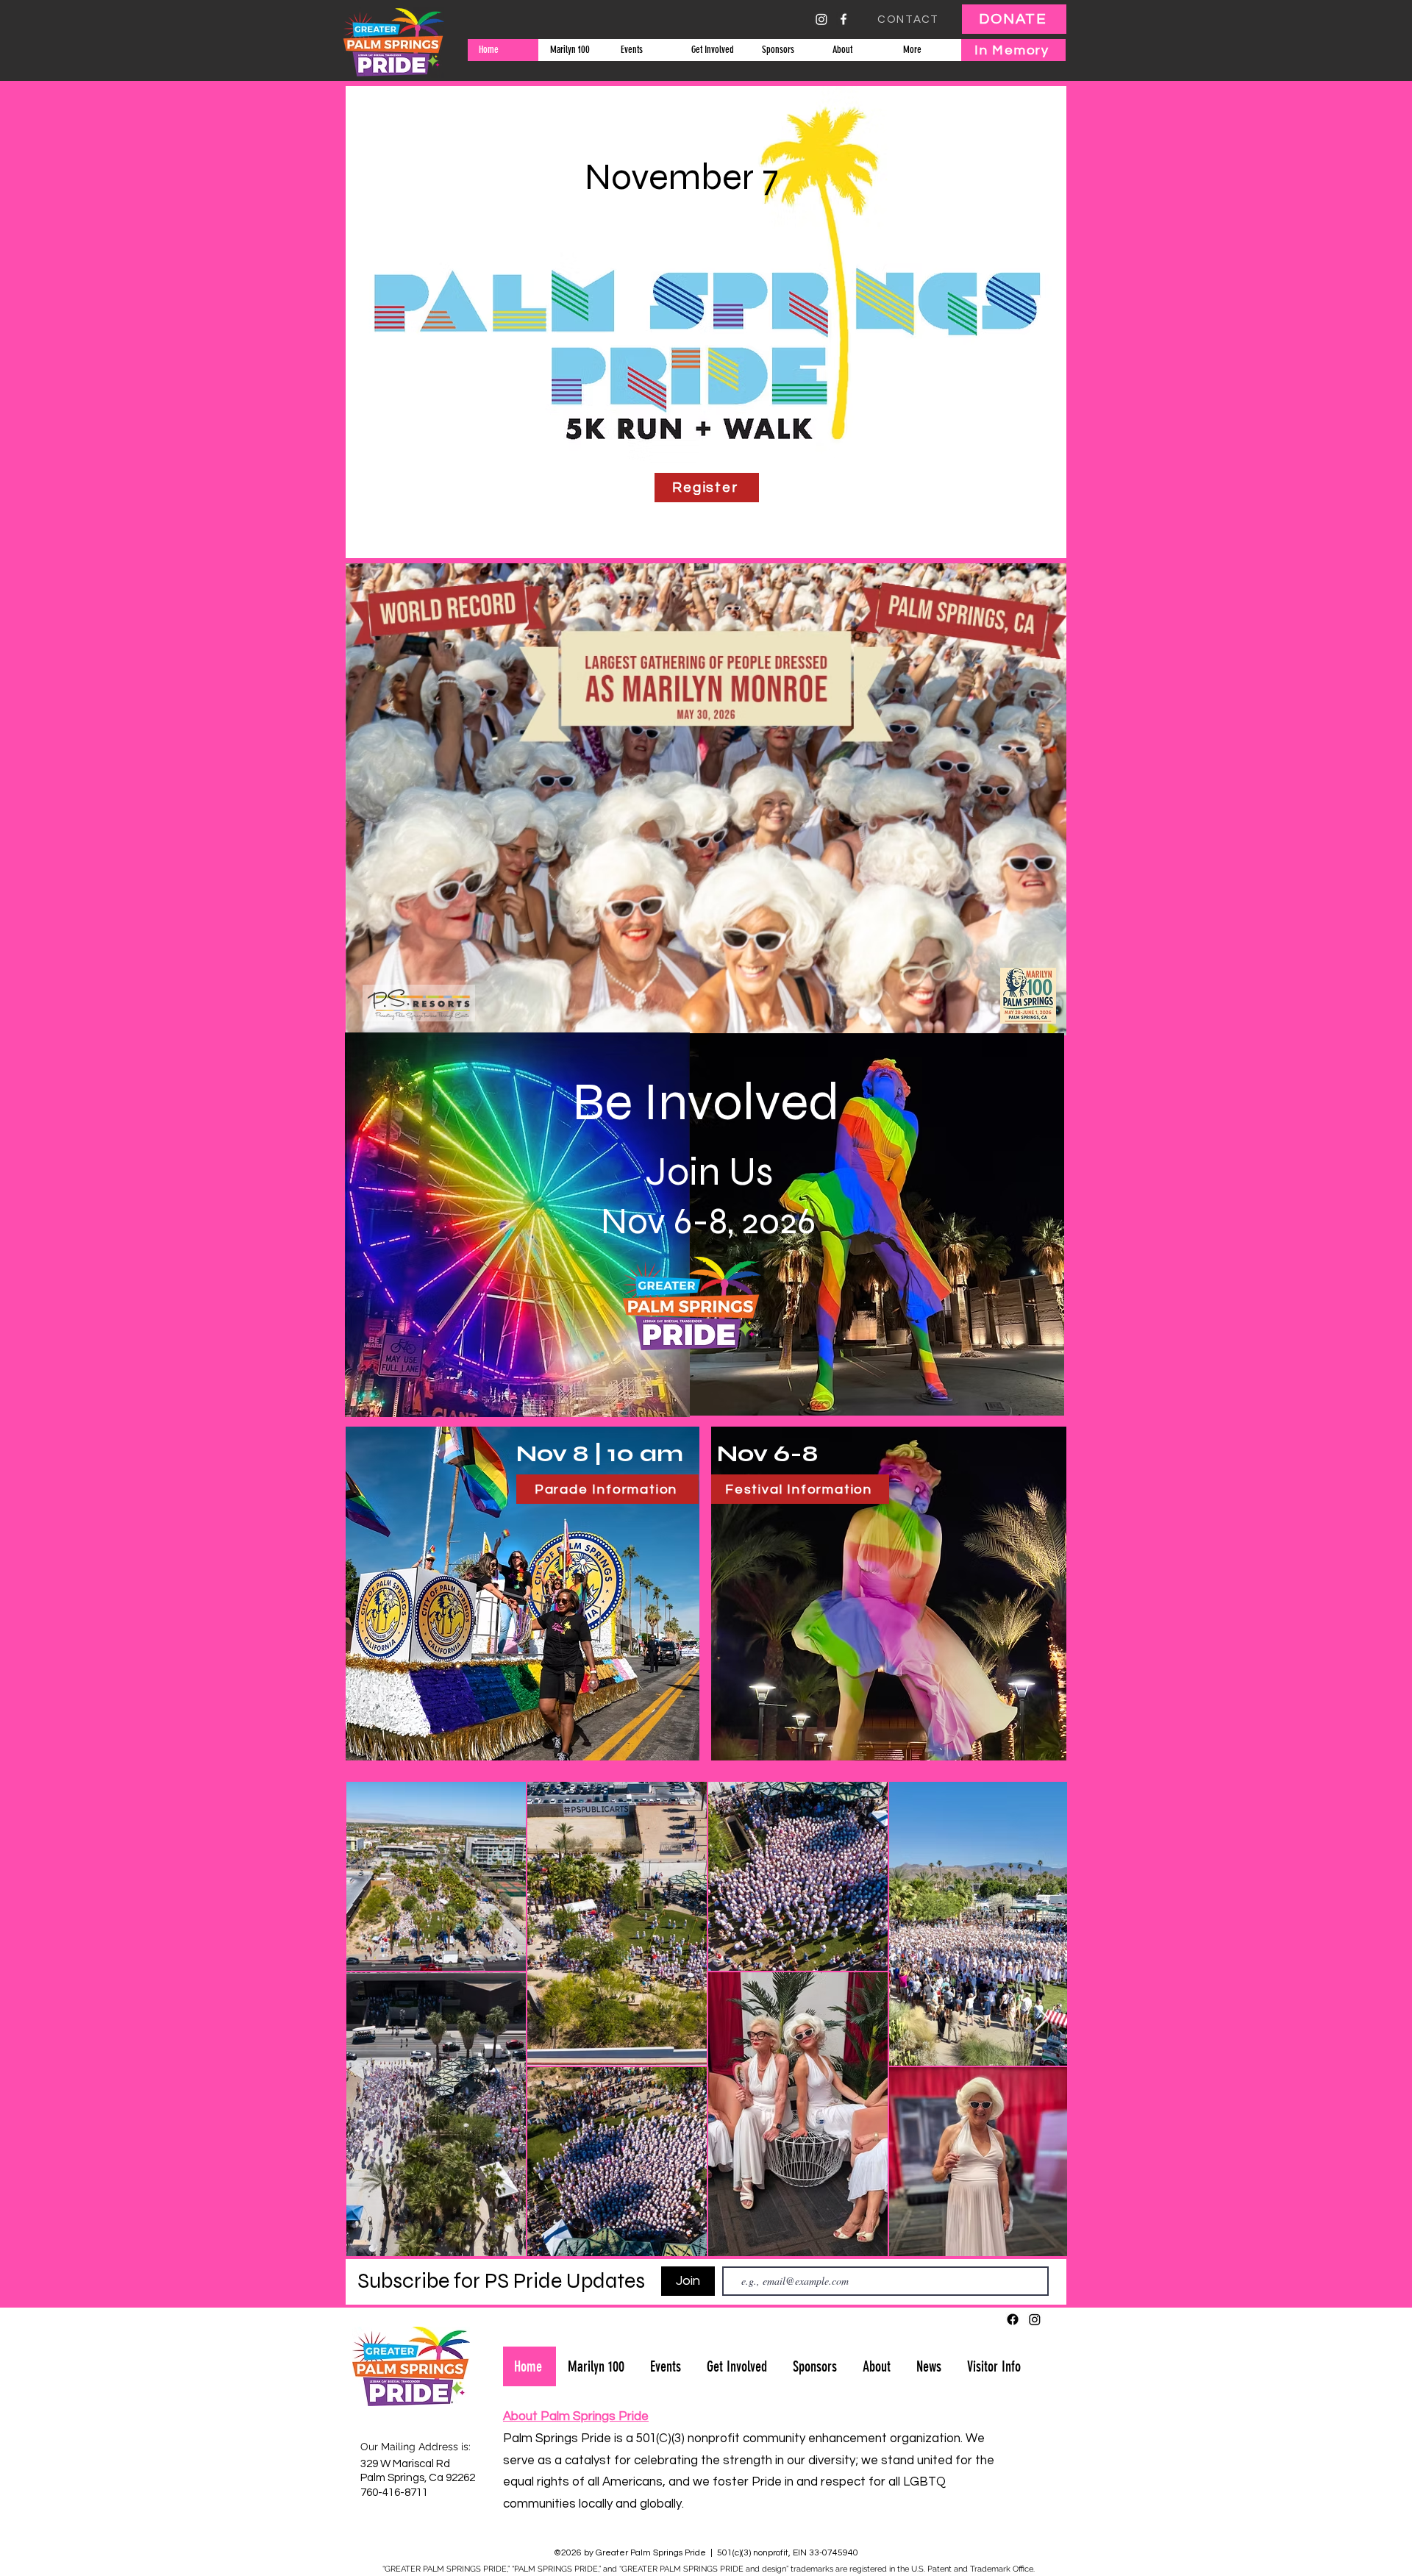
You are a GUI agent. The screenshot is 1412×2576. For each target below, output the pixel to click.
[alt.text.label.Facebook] (844, 19)
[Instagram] (821, 19)
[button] (644, 50)
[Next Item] (1042, 2019)
